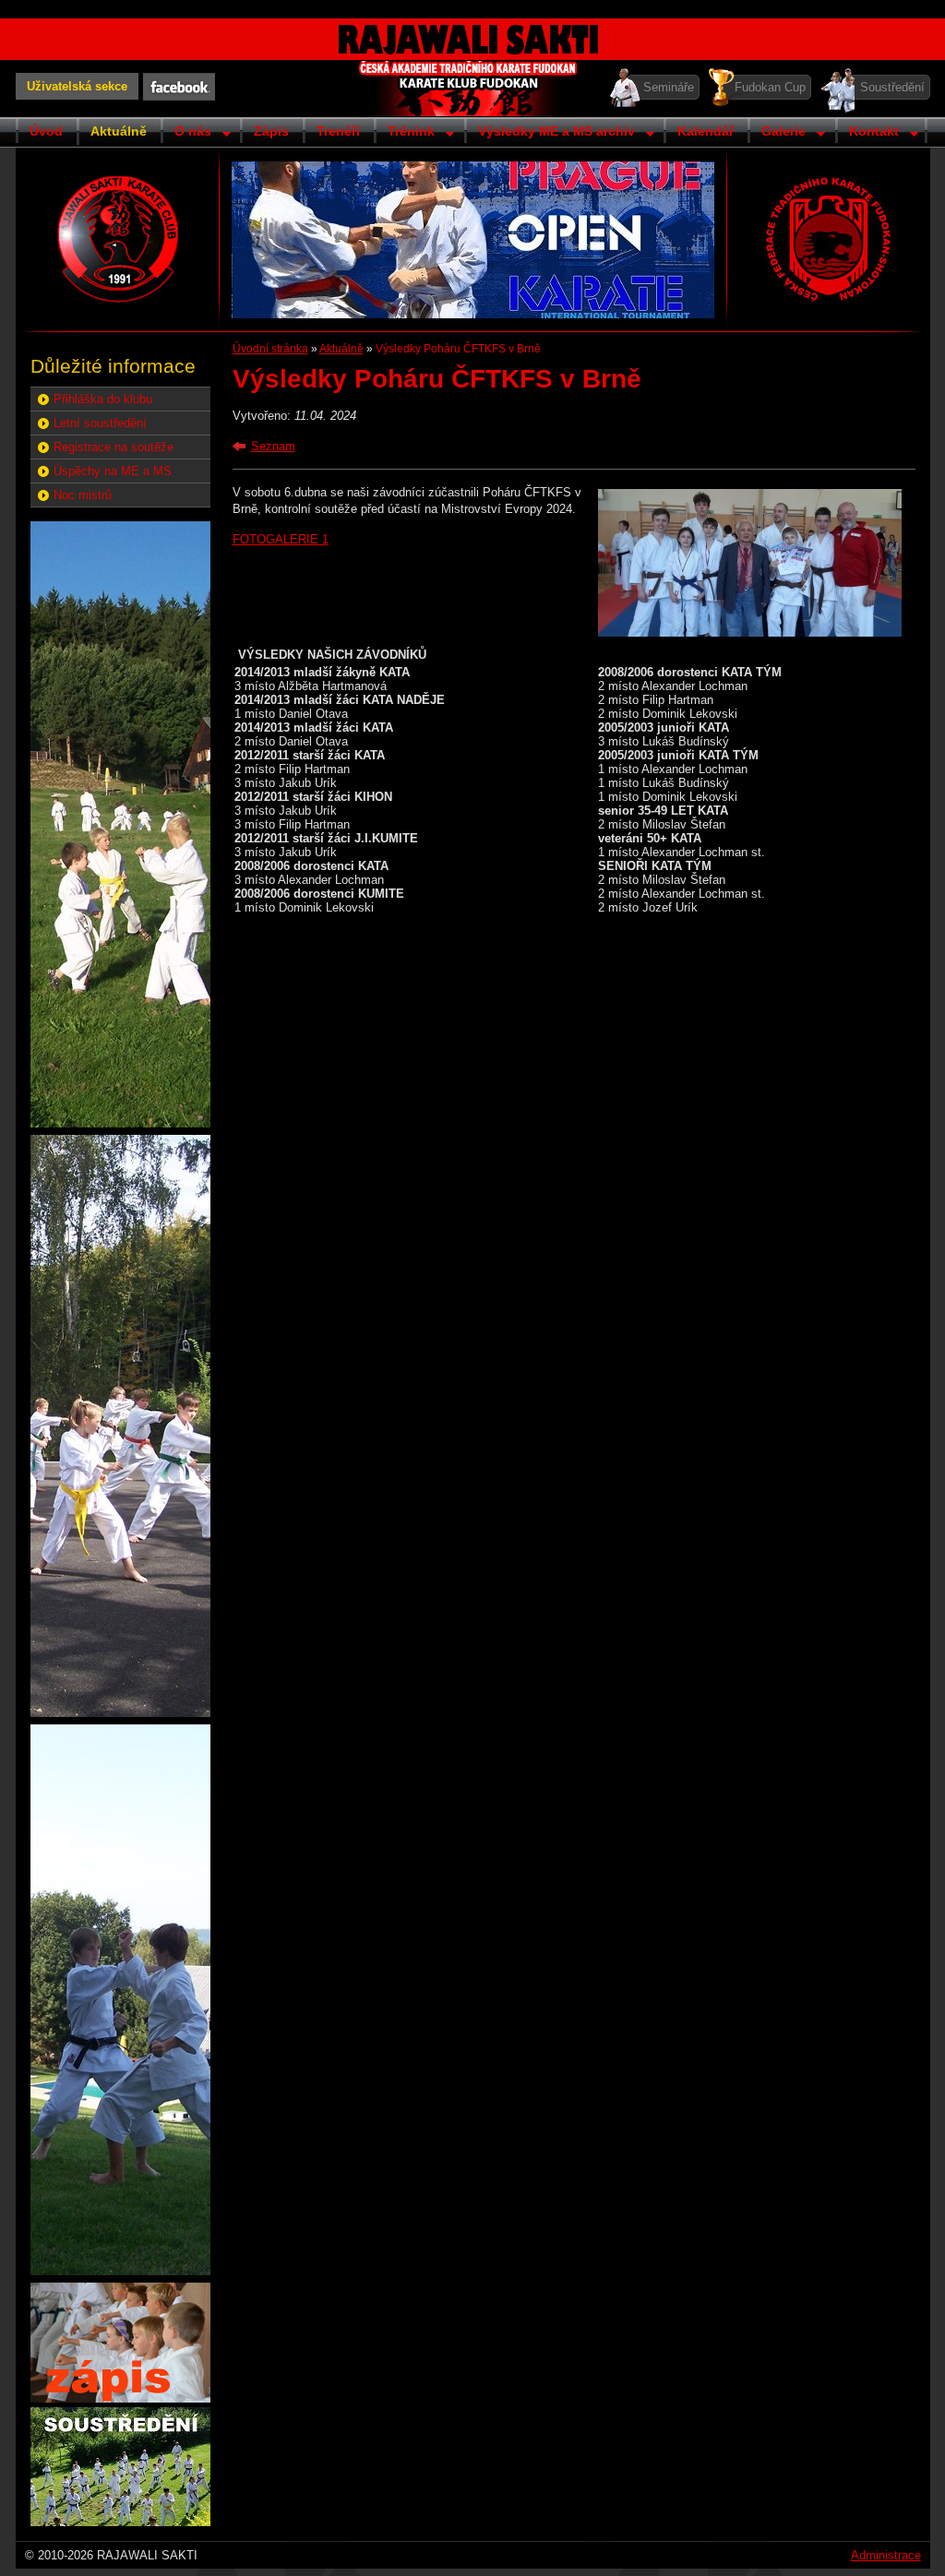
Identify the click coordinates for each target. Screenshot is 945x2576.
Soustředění (892, 87)
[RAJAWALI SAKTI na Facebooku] (179, 87)
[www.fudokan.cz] (828, 239)
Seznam (273, 446)
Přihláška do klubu (103, 399)
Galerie (777, 133)
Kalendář (706, 131)
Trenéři (338, 131)
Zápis (271, 131)
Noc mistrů (83, 495)
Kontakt (867, 133)
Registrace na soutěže (114, 447)
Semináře (669, 87)
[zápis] (120, 2398)
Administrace (886, 2555)
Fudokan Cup (770, 87)
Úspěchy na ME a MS (113, 471)
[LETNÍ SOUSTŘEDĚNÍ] (120, 2522)
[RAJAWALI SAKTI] (118, 239)
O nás (186, 133)
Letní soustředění (100, 423)
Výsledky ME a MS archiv (550, 133)
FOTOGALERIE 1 (281, 539)
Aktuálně (119, 131)
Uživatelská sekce (77, 86)
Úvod (46, 131)
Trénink (404, 133)
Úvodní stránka (270, 349)
